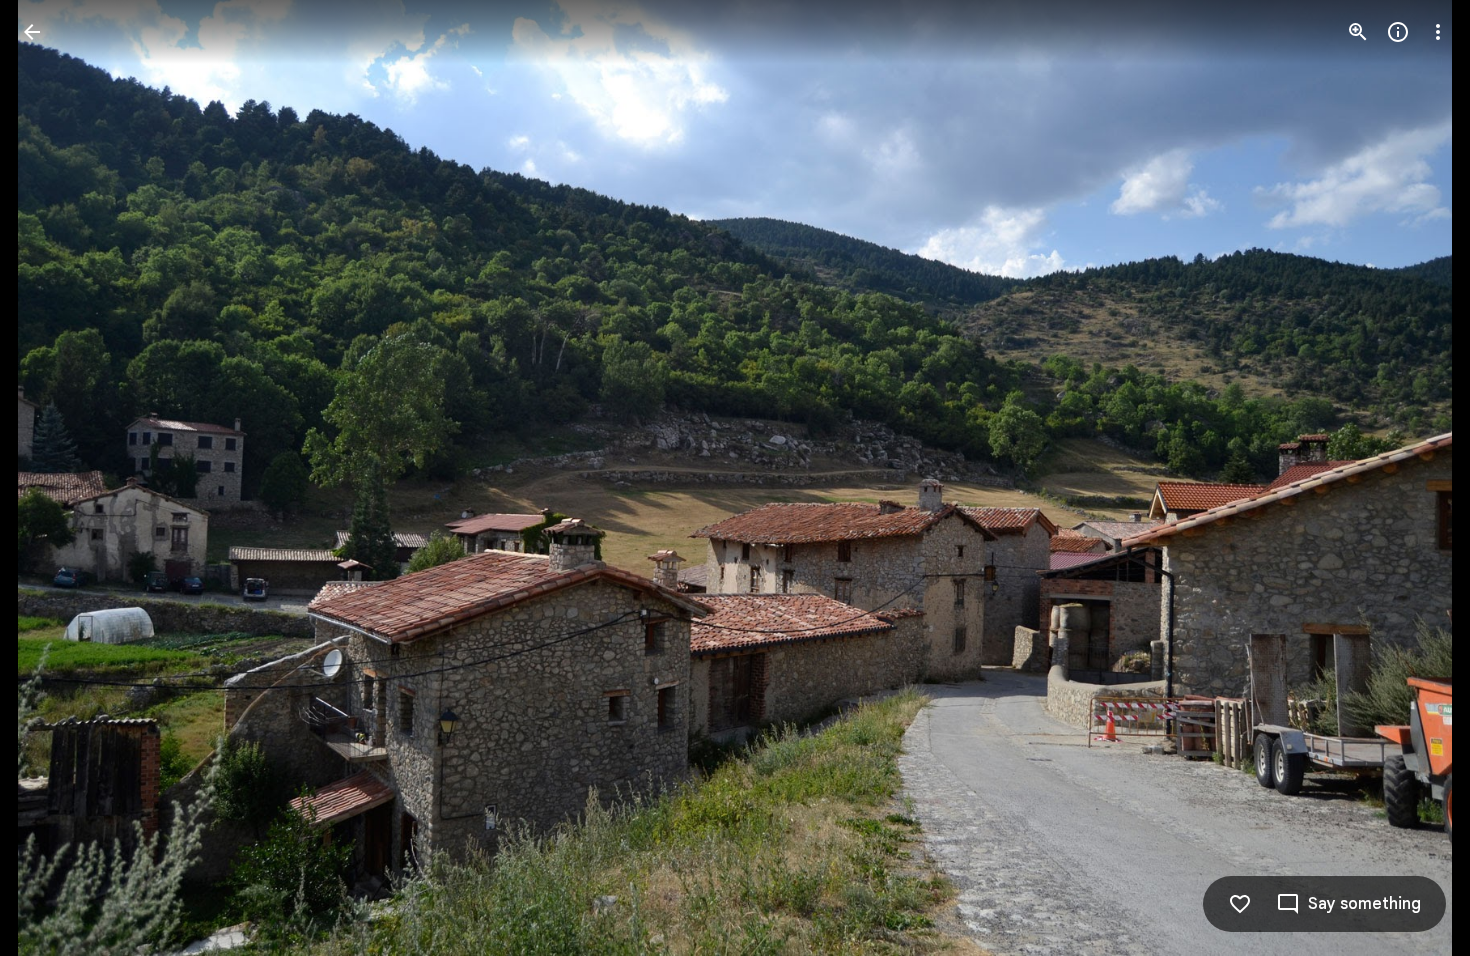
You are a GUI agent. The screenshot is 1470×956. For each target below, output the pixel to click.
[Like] (1240, 904)
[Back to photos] (32, 32)
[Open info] (1398, 32)
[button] (56, 478)
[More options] (1438, 32)
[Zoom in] (1358, 32)
